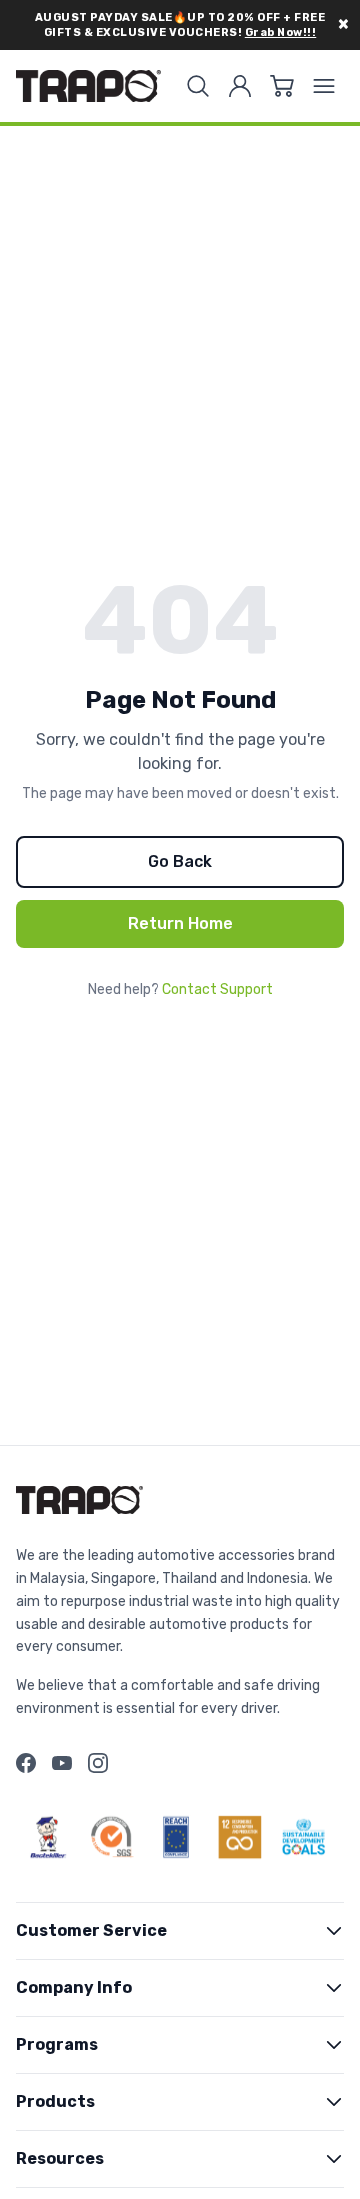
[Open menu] (324, 86)
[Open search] (198, 86)
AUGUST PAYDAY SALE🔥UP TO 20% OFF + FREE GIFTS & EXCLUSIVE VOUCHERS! (180, 25)
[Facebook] (26, 1763)
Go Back (180, 861)
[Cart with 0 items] (282, 86)
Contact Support (217, 989)
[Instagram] (98, 1763)
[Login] (240, 86)
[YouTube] (62, 1763)
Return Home (180, 923)
